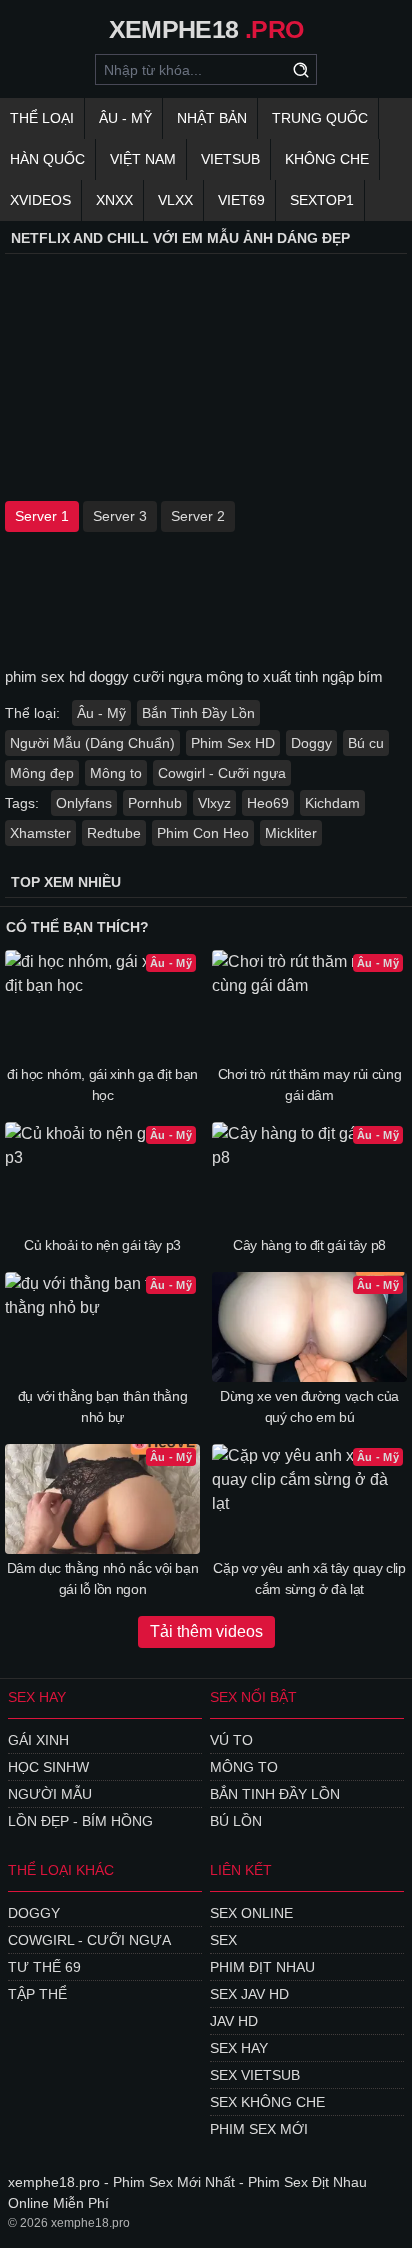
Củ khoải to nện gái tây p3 (102, 1245)
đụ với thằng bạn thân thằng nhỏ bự (103, 1406)
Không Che (327, 159)
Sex (223, 1940)
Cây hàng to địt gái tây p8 (309, 1245)
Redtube (114, 833)
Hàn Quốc (47, 159)
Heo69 (268, 803)
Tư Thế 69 (44, 1967)
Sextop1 (322, 200)
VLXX (175, 200)
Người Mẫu (50, 1794)
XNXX (114, 200)
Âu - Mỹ (125, 118)
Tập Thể (37, 1994)
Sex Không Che (267, 2102)
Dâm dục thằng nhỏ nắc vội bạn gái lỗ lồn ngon (103, 1578)
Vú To (231, 1740)
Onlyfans (84, 803)
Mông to (116, 773)
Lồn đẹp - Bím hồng (80, 1821)
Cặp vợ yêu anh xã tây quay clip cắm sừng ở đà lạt (309, 1578)
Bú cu (366, 743)
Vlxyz (214, 803)
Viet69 (241, 200)
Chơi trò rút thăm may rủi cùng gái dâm (310, 1084)
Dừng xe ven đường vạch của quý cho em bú (309, 1406)
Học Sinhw (48, 1767)
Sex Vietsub (255, 2075)
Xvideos (40, 200)
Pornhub (155, 803)
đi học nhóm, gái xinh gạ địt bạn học (102, 1084)
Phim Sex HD (233, 743)
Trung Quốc (320, 118)
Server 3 (120, 516)
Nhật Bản (212, 118)
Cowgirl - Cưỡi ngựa (222, 773)
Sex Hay (239, 2048)
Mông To (244, 1767)
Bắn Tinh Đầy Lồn (198, 713)
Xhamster (40, 833)
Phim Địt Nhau (262, 1967)
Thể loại (42, 118)
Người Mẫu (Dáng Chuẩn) (92, 743)
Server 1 (42, 516)
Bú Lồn (236, 1821)
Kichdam (332, 803)
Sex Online (251, 1913)
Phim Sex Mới (259, 2129)
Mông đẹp (42, 773)
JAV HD (234, 2021)
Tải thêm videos (206, 1631)
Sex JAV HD (249, 1994)
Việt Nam (143, 159)
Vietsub (230, 159)
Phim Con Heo (203, 833)
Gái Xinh (38, 1740)
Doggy (311, 743)
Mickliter (291, 833)
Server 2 (198, 516)
